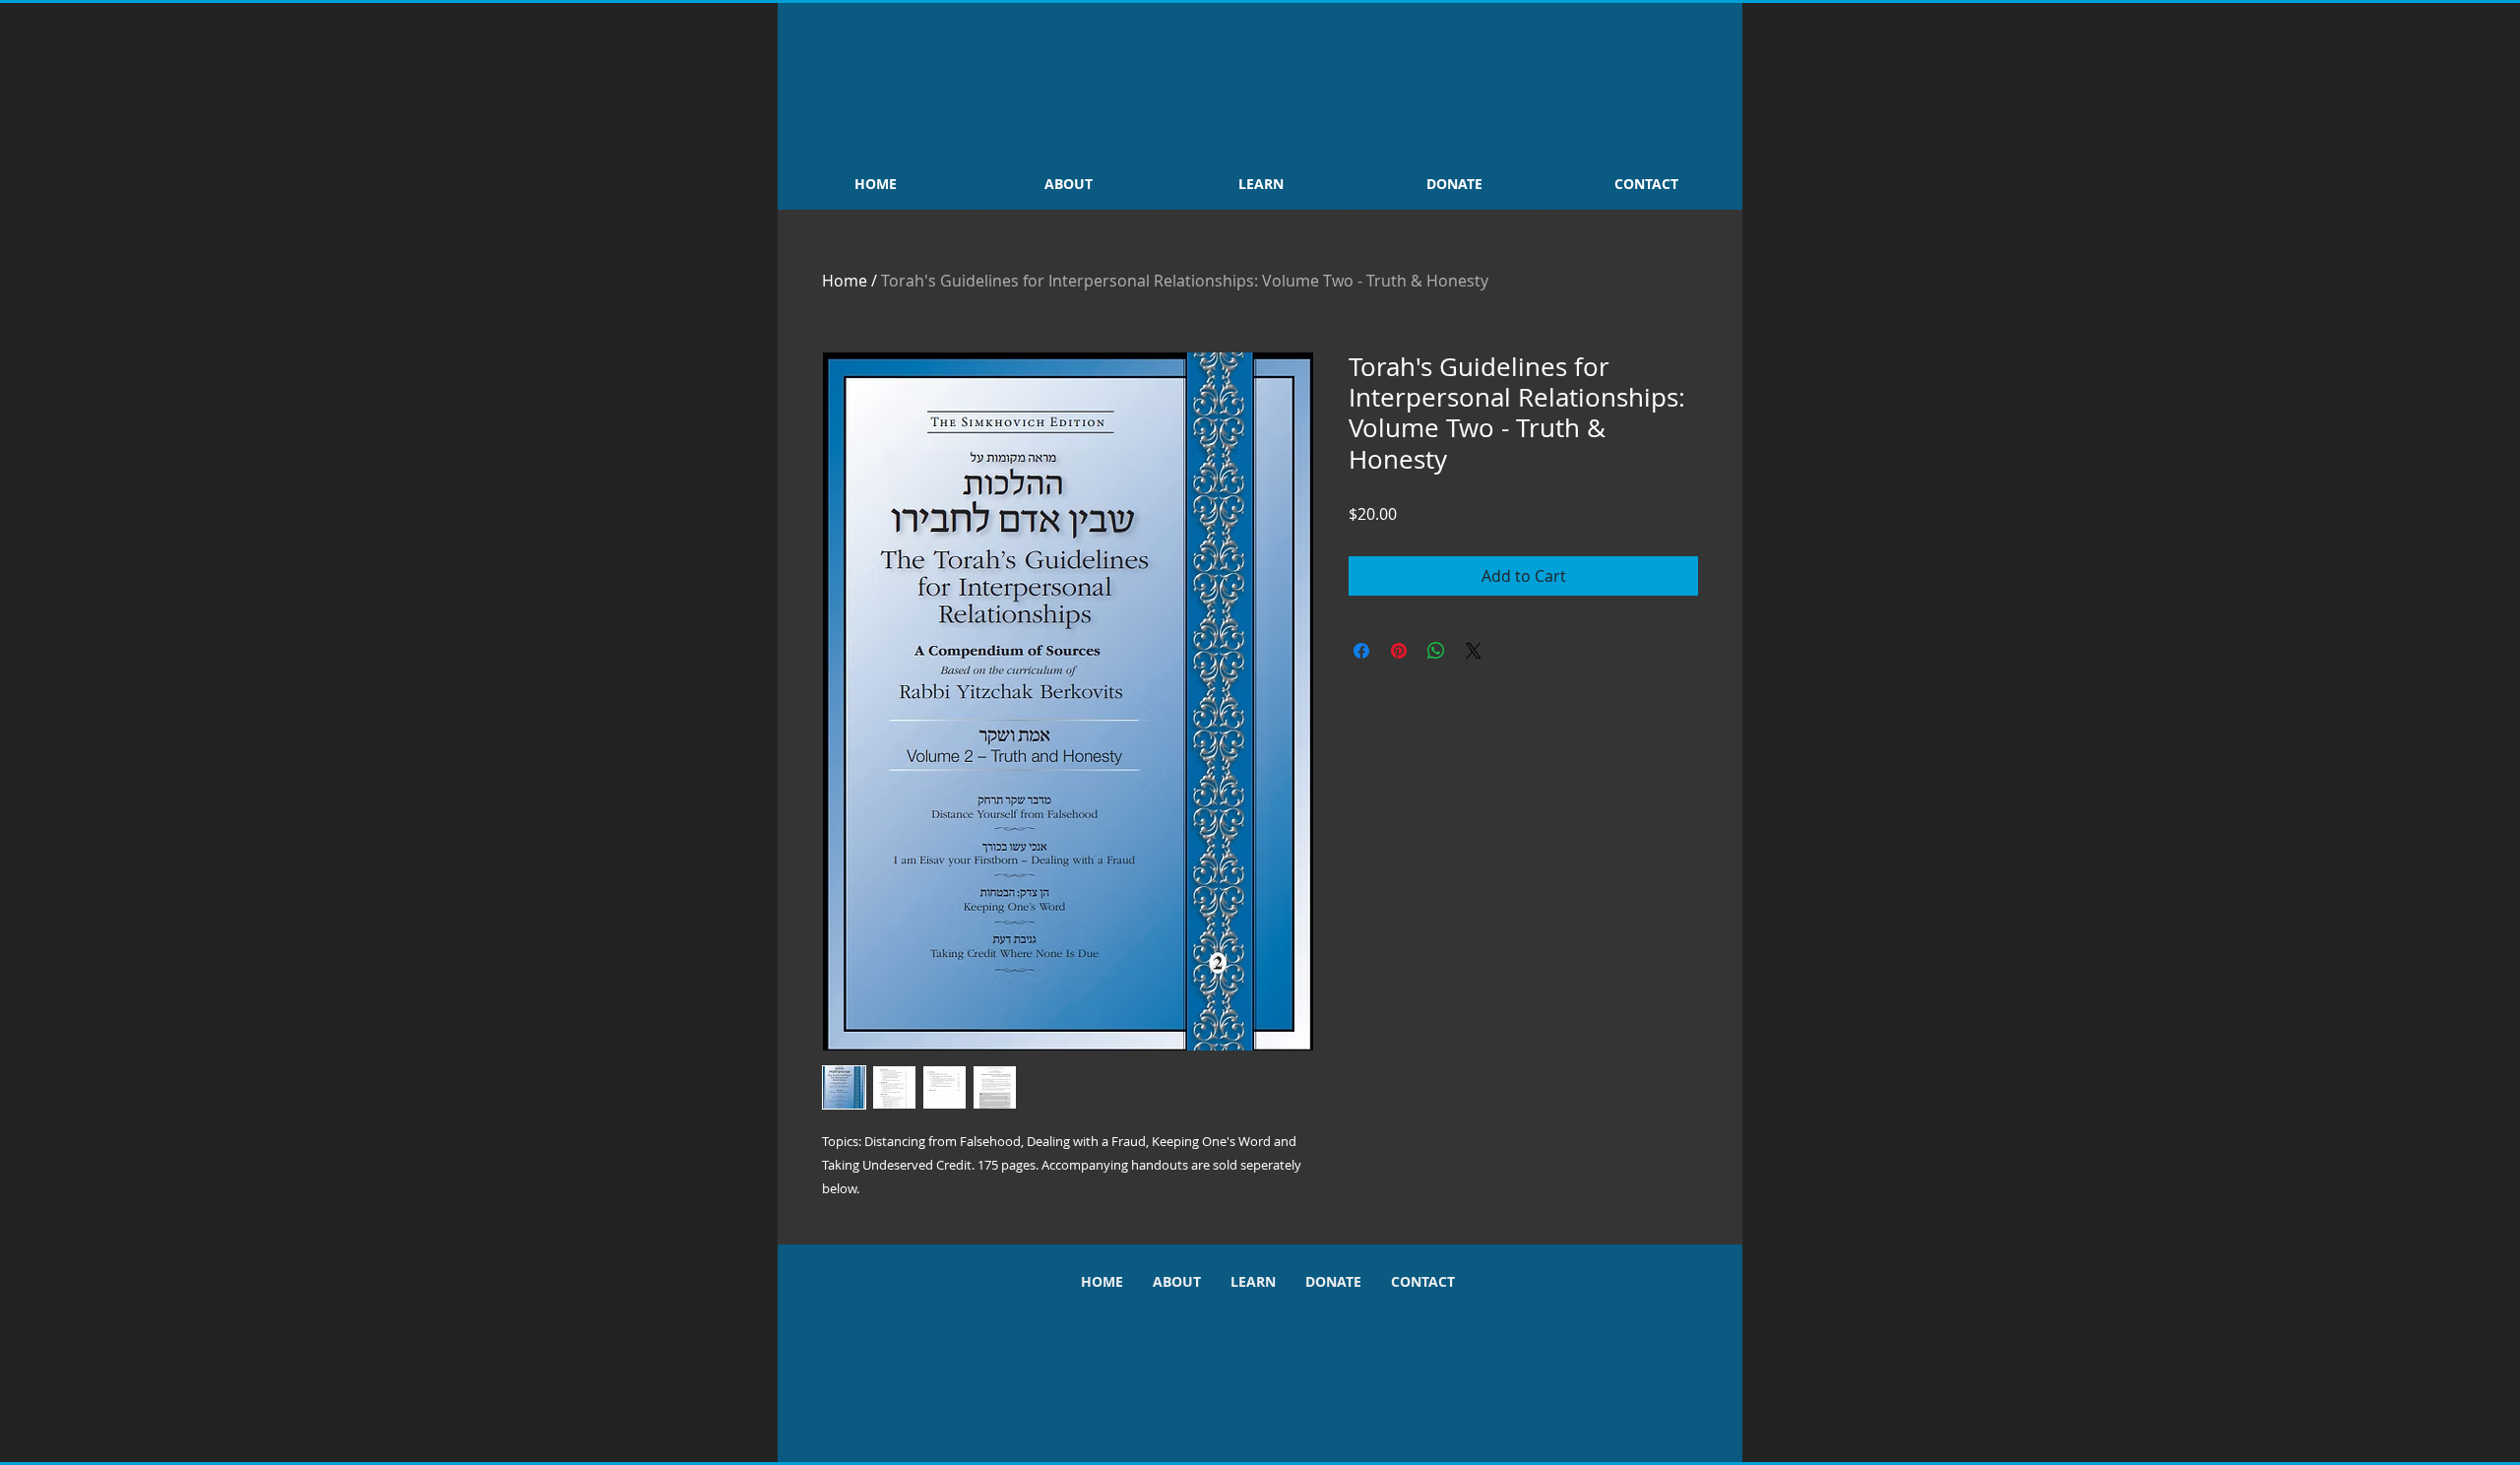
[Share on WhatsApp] (1436, 651)
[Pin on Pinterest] (1399, 651)
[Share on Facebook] (1361, 651)
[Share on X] (1474, 651)
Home (845, 281)
